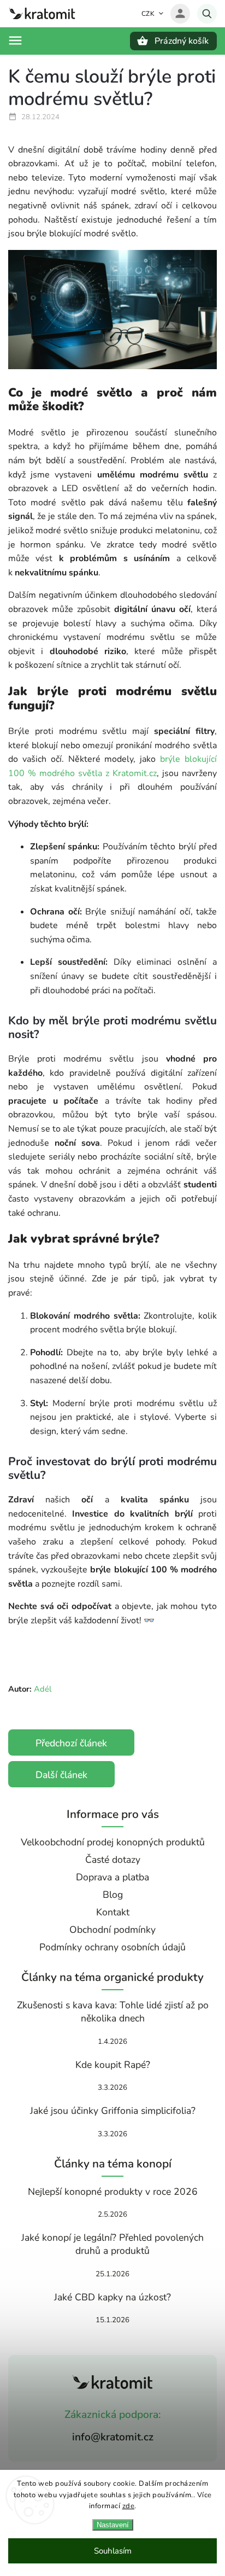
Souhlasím (113, 2551)
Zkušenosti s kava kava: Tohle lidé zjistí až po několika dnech (113, 2012)
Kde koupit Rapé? (113, 2065)
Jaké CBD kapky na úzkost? (112, 2297)
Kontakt (113, 1912)
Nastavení (113, 2525)
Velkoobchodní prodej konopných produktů (113, 1842)
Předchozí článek (71, 1743)
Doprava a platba (112, 1877)
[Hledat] (207, 14)
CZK (148, 14)
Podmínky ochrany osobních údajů (112, 1947)
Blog (113, 1895)
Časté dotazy (113, 1860)
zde (129, 2506)
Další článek (61, 1775)
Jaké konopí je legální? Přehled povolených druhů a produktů (112, 2244)
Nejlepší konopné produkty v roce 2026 (113, 2192)
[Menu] (15, 40)
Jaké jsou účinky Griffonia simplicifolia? (113, 2111)
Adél (43, 1689)
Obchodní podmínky (112, 1930)
